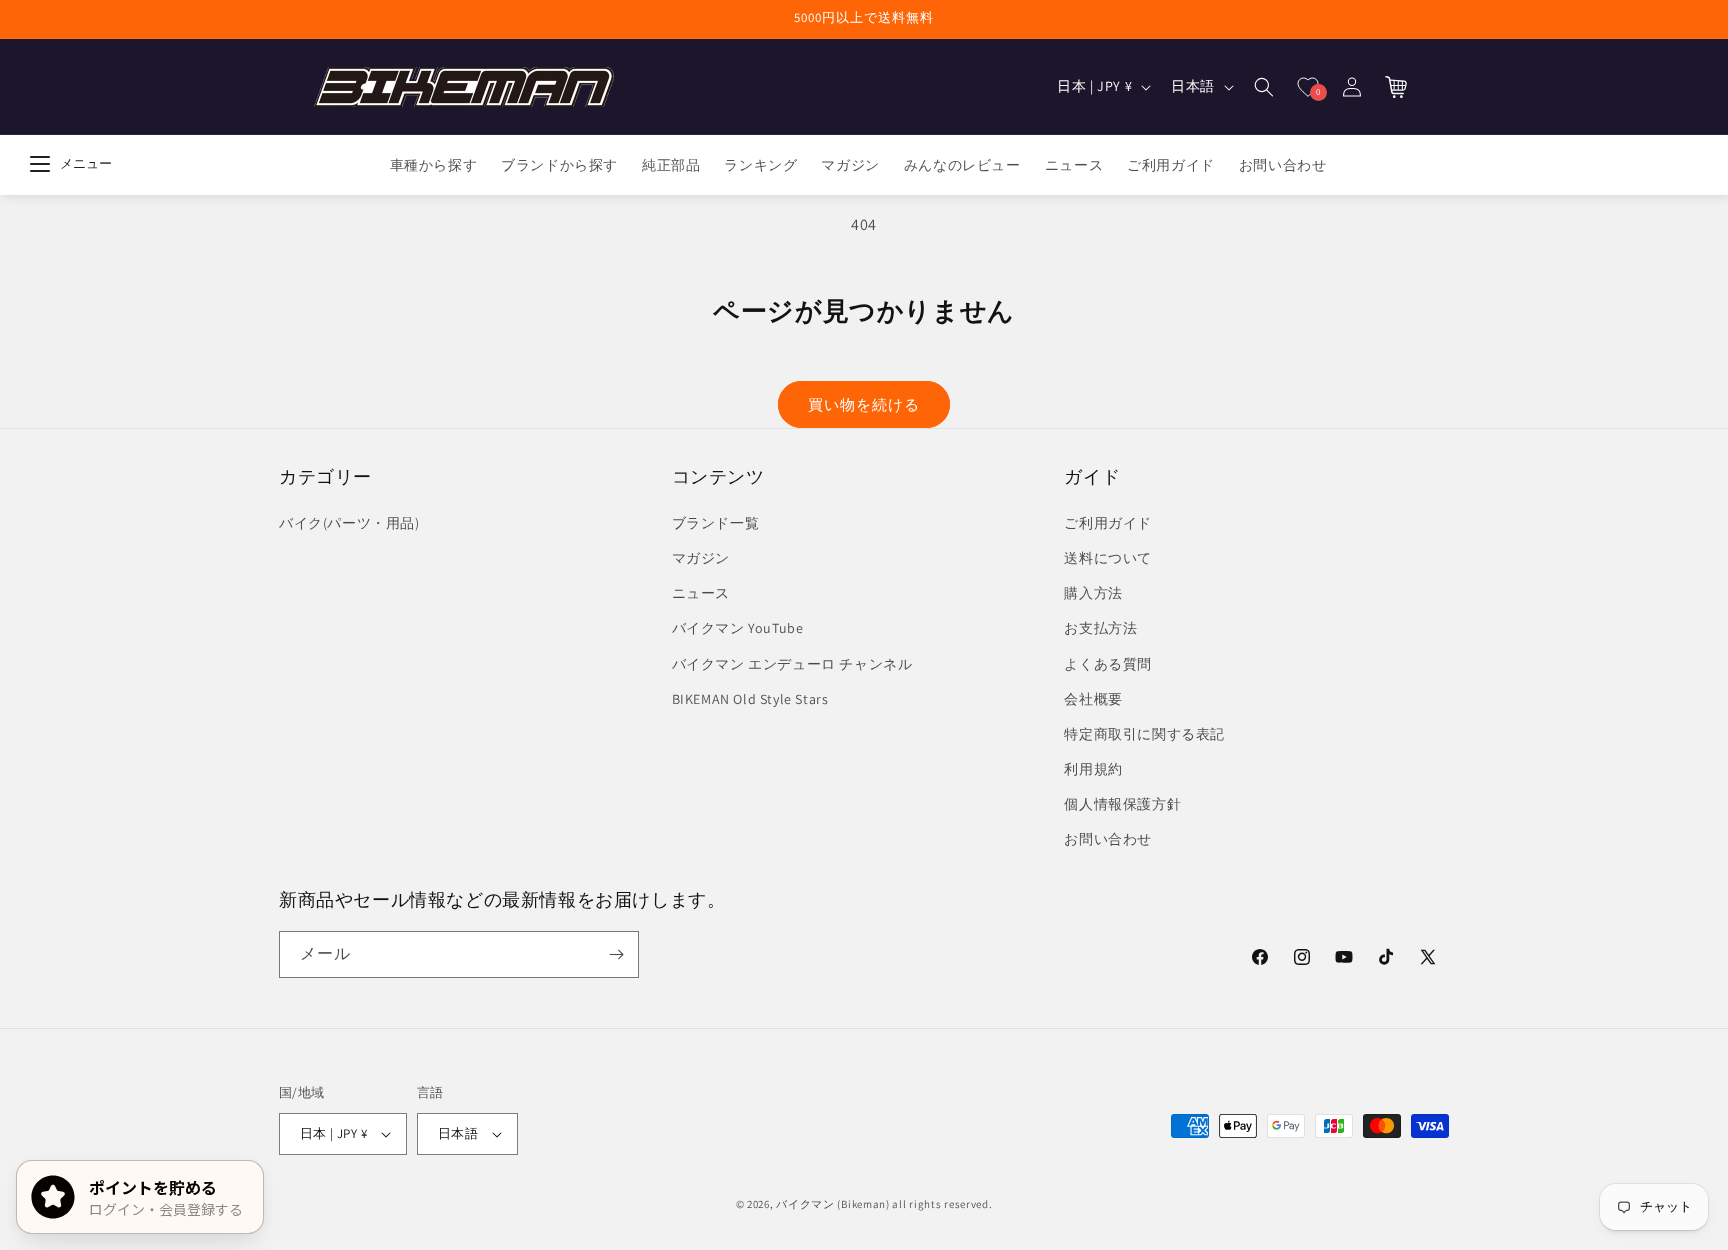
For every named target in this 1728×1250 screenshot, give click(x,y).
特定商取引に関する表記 (1144, 734)
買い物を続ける (864, 404)
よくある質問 (1108, 664)
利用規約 (1093, 769)
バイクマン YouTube (738, 628)
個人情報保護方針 (1122, 804)
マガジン (701, 558)
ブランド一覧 (716, 523)
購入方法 (1093, 593)
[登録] (616, 954)
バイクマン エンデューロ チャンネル (792, 664)
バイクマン (805, 1204)
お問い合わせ (1108, 840)
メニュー (86, 163)
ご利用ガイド (1108, 523)
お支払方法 (1100, 628)
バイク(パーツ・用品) (349, 523)
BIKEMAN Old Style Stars (750, 699)
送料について (1108, 558)
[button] (1264, 87)
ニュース (701, 593)
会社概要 (1093, 699)
